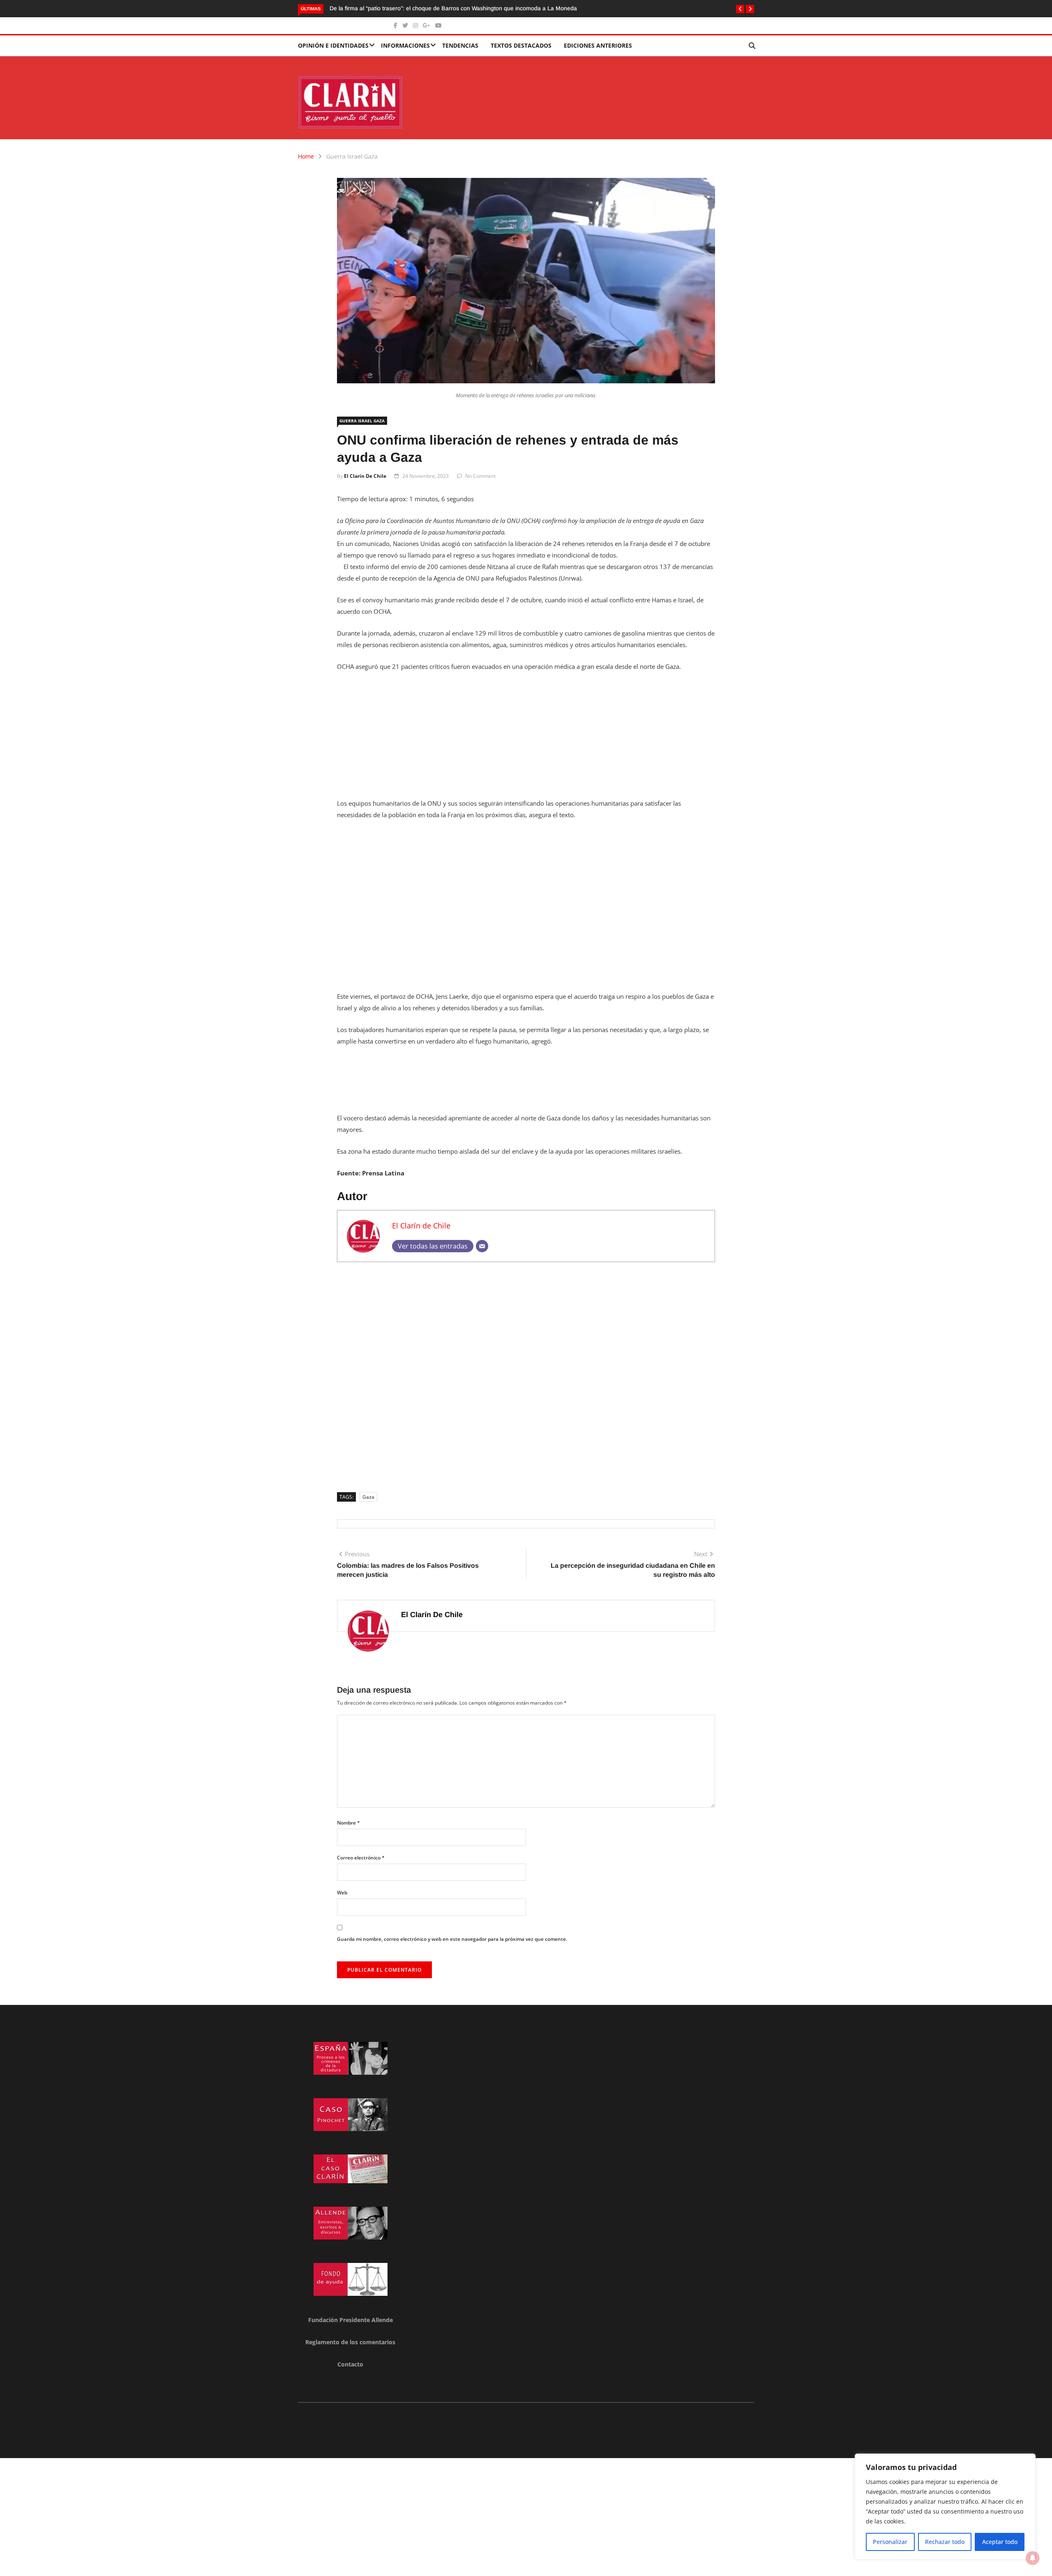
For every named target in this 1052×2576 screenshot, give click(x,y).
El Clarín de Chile (365, 476)
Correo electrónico (361, 1858)
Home (306, 156)
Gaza (368, 1497)
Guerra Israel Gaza (352, 156)
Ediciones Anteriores (598, 45)
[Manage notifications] (1033, 2558)
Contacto (350, 2364)
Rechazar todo (945, 2542)
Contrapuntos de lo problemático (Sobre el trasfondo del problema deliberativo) (527, 8)
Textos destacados (521, 45)
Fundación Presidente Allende (351, 2320)
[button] (740, 9)
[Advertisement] (526, 740)
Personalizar (890, 2542)
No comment (480, 476)
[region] (945, 2507)
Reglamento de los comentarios (350, 2342)
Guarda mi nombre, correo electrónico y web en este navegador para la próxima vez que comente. (452, 1939)
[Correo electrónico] (482, 1246)
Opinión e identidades (333, 45)
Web (342, 1893)
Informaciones (405, 45)
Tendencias (460, 45)
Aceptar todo (1000, 2542)
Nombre (348, 1823)
